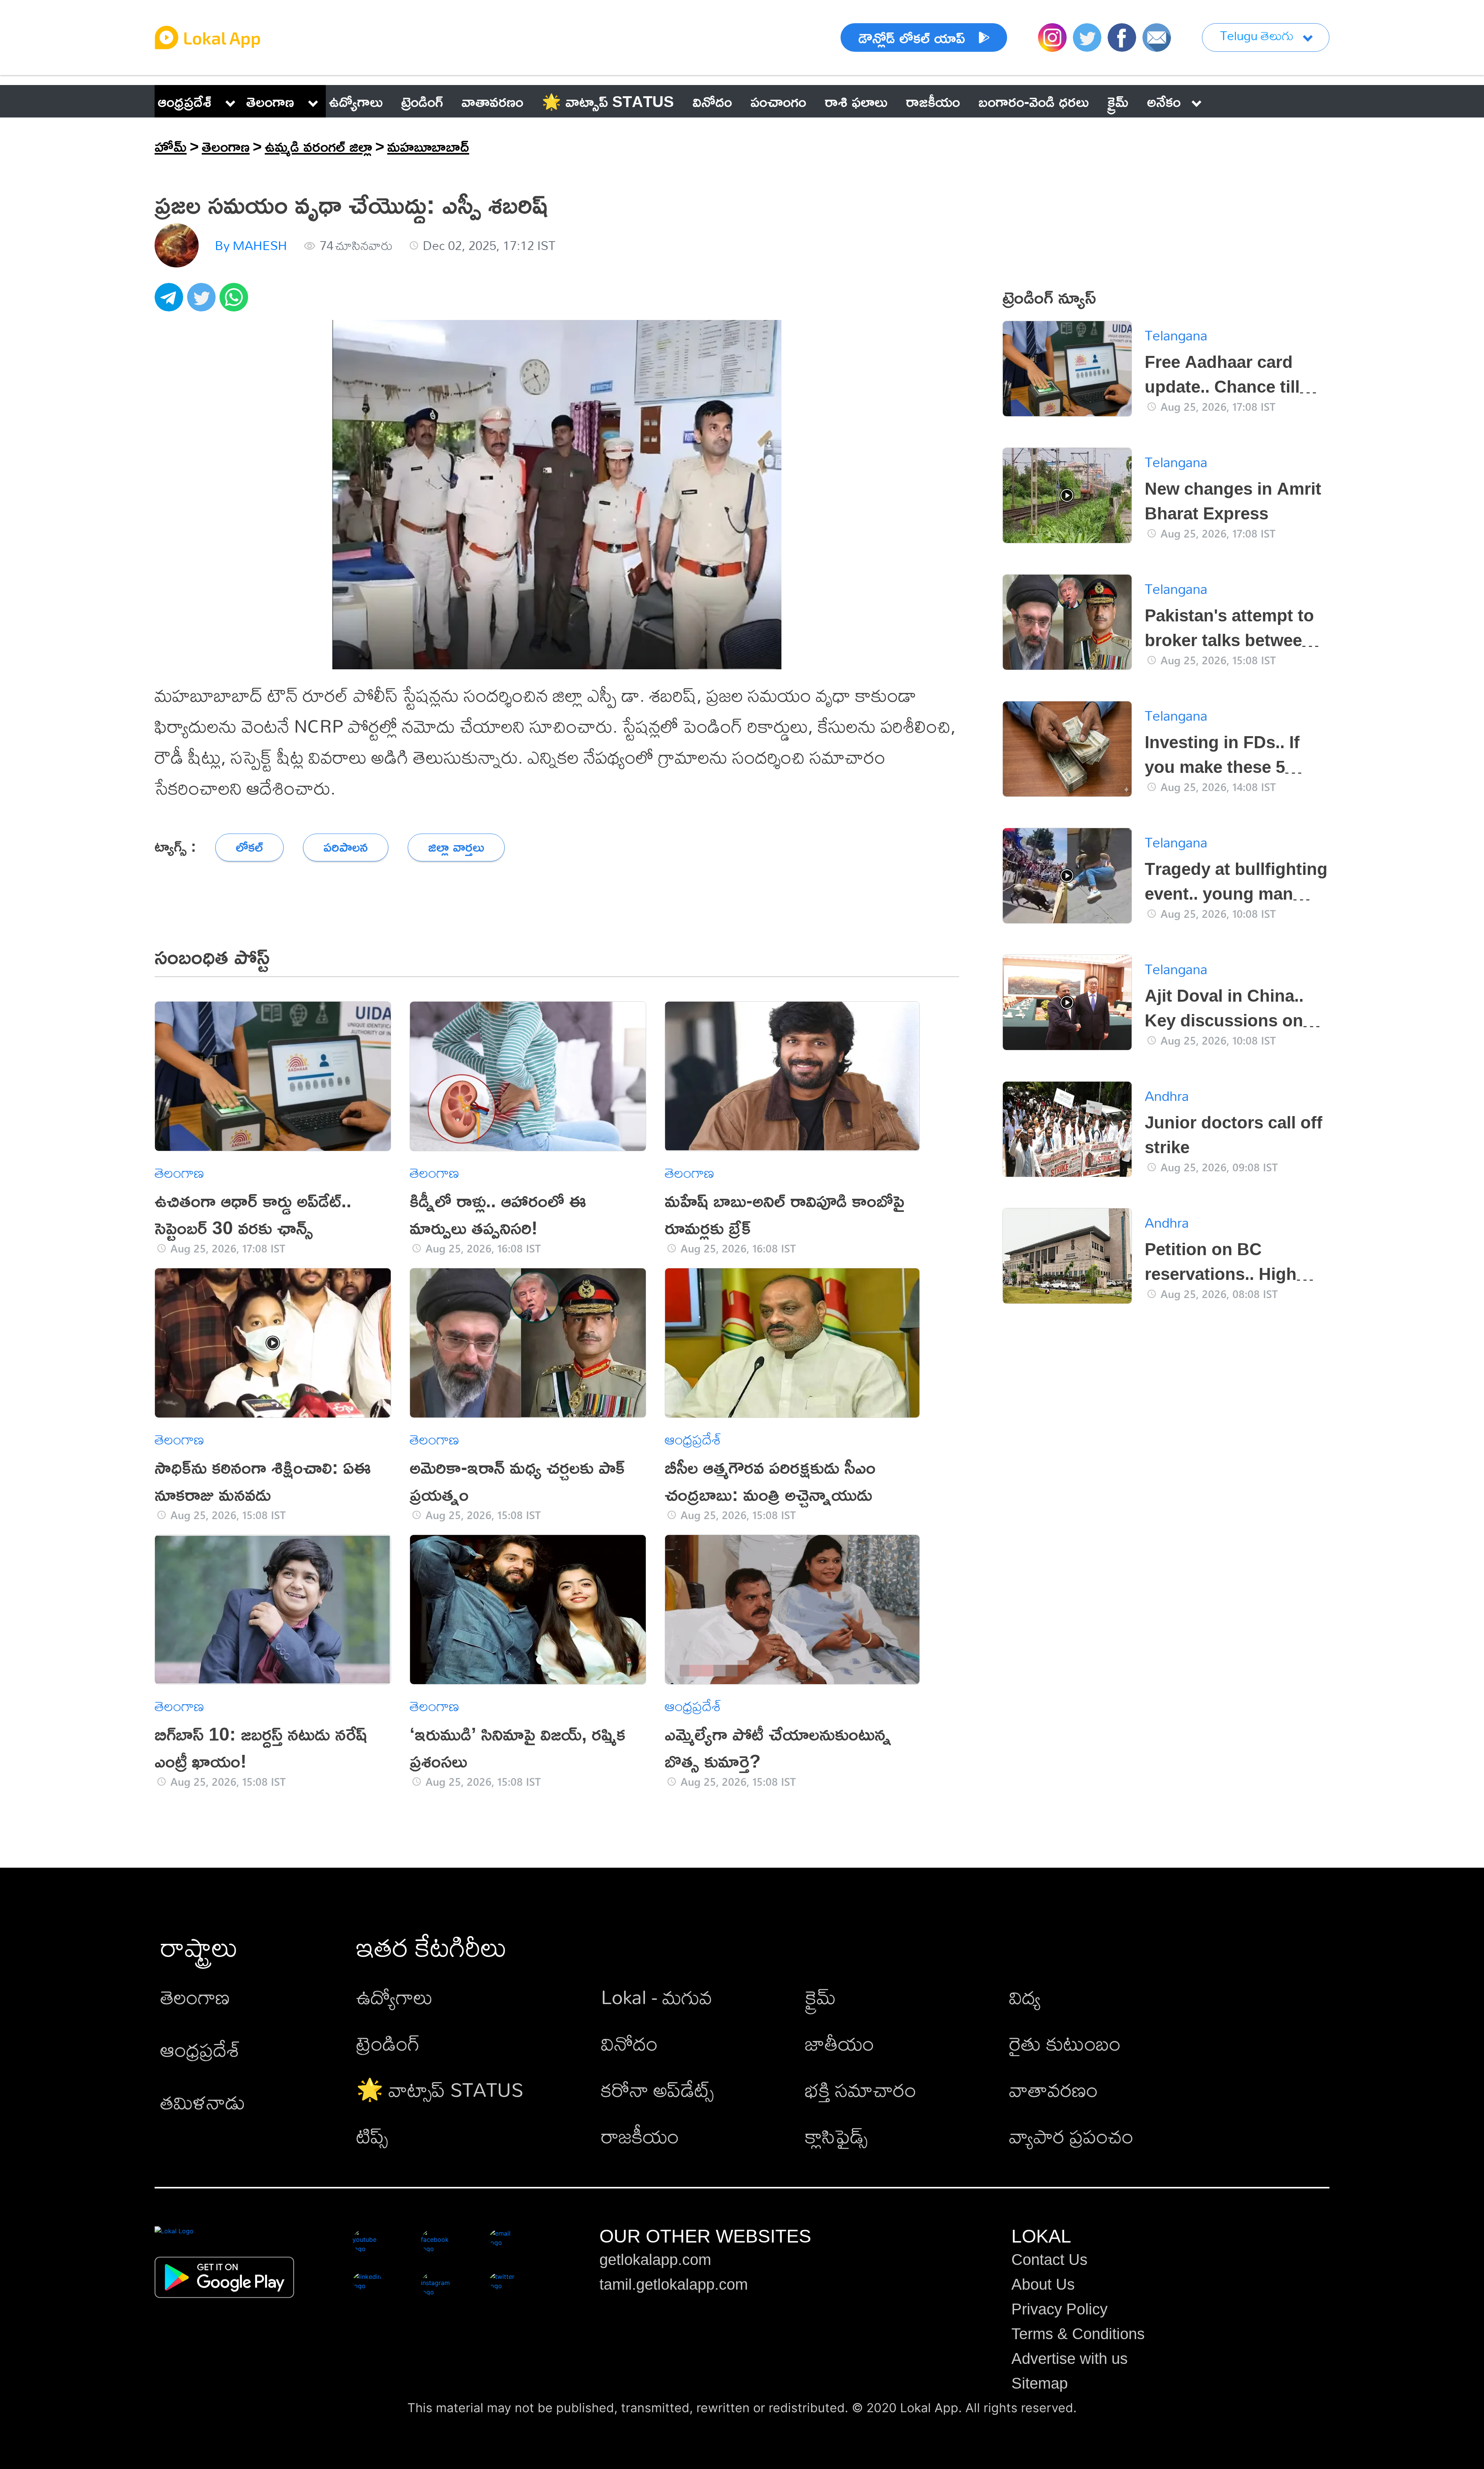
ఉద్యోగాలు (395, 1997)
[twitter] (203, 301)
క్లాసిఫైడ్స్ (836, 2136)
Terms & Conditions (1078, 2334)
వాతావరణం (1053, 2089)
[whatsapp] (236, 301)
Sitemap (1040, 2383)
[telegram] (171, 301)
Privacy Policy (1059, 2309)
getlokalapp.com (655, 2260)
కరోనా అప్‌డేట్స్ (657, 2089)
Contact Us (1049, 2260)
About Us (1043, 2284)
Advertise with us (1070, 2358)
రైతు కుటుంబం (1065, 2043)
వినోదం (629, 2043)
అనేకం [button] (1164, 101)
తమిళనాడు (203, 2102)
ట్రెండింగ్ (388, 2043)
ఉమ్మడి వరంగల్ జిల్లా (318, 146)
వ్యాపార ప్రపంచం (1071, 2136)
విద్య (1025, 1997)
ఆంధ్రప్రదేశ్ (185, 101)
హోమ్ (171, 146)
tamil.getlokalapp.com (674, 2284)
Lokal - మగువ (657, 1997)
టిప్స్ (372, 2136)
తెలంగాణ (270, 101)
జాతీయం (840, 2043)
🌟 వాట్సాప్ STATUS (440, 2089)
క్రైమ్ (820, 1997)
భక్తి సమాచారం (861, 2089)
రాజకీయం (640, 2136)
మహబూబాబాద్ (428, 146)
